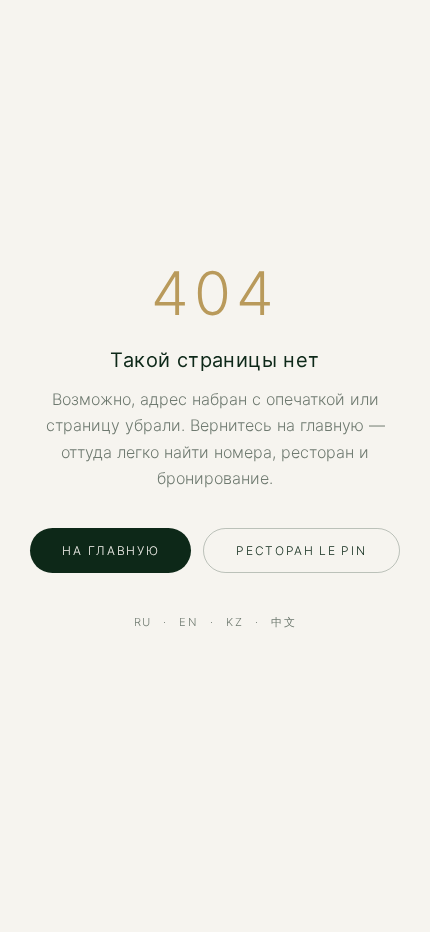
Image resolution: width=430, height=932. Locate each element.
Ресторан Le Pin (301, 550)
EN (189, 622)
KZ (235, 622)
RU (143, 622)
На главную (110, 550)
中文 (284, 622)
